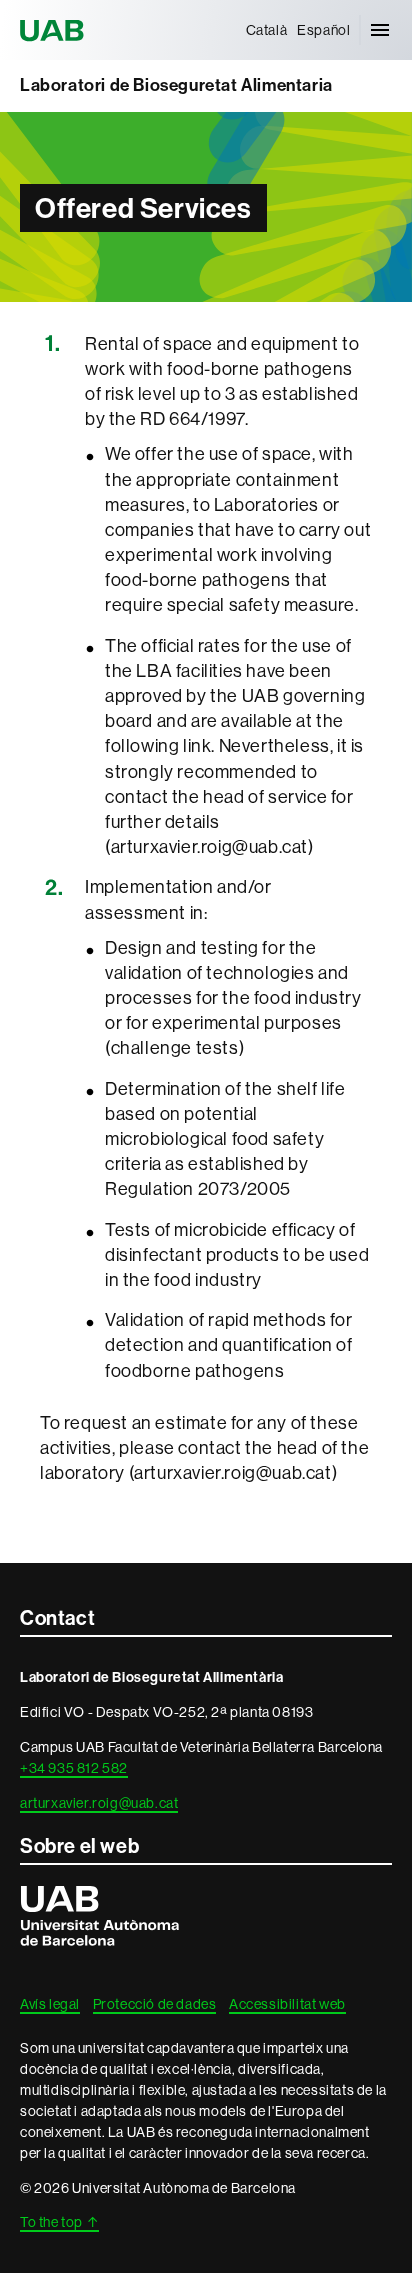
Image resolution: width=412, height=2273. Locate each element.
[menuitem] (267, 30)
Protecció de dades (155, 2004)
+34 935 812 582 (74, 1768)
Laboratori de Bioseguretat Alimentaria (176, 85)
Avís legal (50, 2004)
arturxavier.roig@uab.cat (99, 1803)
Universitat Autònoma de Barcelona (55, 30)
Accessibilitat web (287, 2004)
